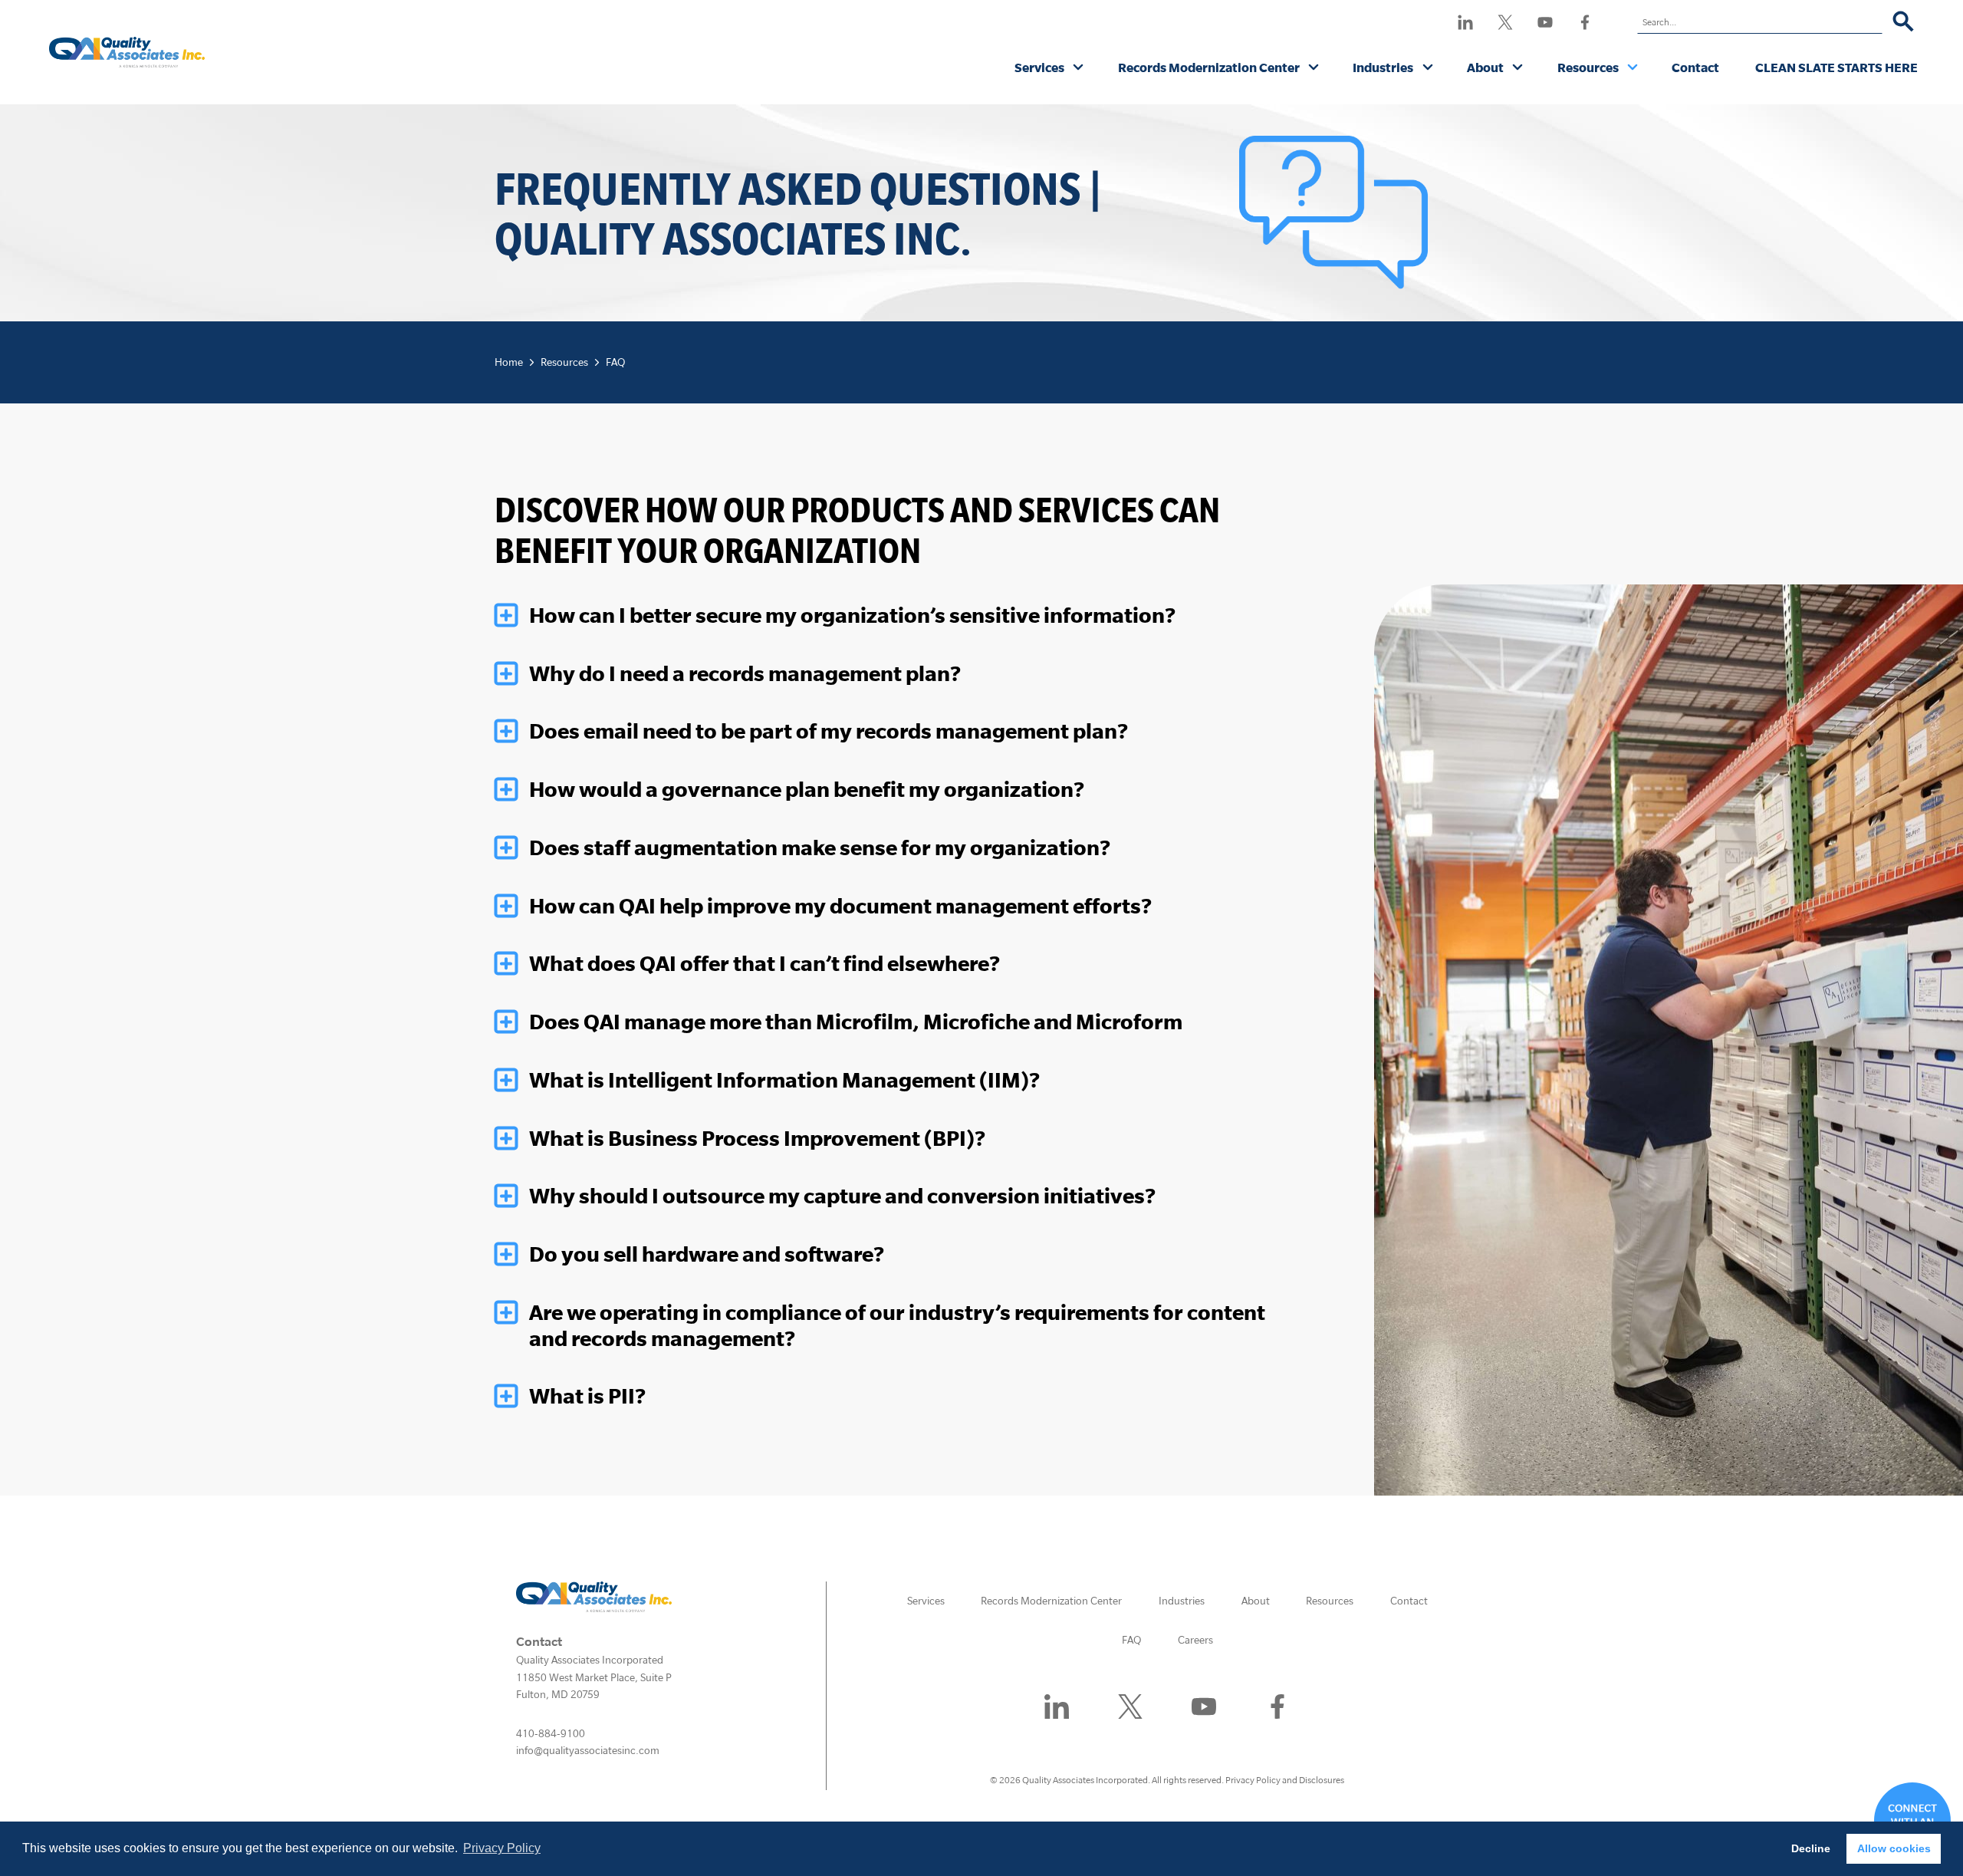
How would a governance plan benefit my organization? (807, 789)
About (1485, 67)
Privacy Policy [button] (502, 1848)
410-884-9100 (551, 1733)
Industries (1383, 67)
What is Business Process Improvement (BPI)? (757, 1138)
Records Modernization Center (1209, 67)
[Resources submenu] (1633, 68)
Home (509, 362)
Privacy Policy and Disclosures (1285, 1780)
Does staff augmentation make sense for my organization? (820, 847)
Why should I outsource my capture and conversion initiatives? (842, 1196)
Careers (1195, 1640)
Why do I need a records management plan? (745, 673)
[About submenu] (1518, 68)
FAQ (615, 362)
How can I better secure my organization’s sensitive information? (852, 615)
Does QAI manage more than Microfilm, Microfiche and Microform (856, 1022)
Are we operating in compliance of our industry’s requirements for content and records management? (897, 1325)
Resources (1588, 67)
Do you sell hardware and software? (707, 1254)
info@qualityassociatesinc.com (588, 1750)
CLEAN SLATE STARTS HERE (1836, 67)
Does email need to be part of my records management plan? (829, 731)
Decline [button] (1811, 1848)
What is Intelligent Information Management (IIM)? (784, 1080)
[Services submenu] (1078, 68)
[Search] (1904, 22)
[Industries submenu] (1428, 68)
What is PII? (587, 1396)
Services (1039, 67)
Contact (1695, 67)
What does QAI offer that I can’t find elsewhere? (764, 963)
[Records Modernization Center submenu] (1314, 68)
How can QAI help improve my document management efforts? (840, 906)
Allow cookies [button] (1894, 1848)
